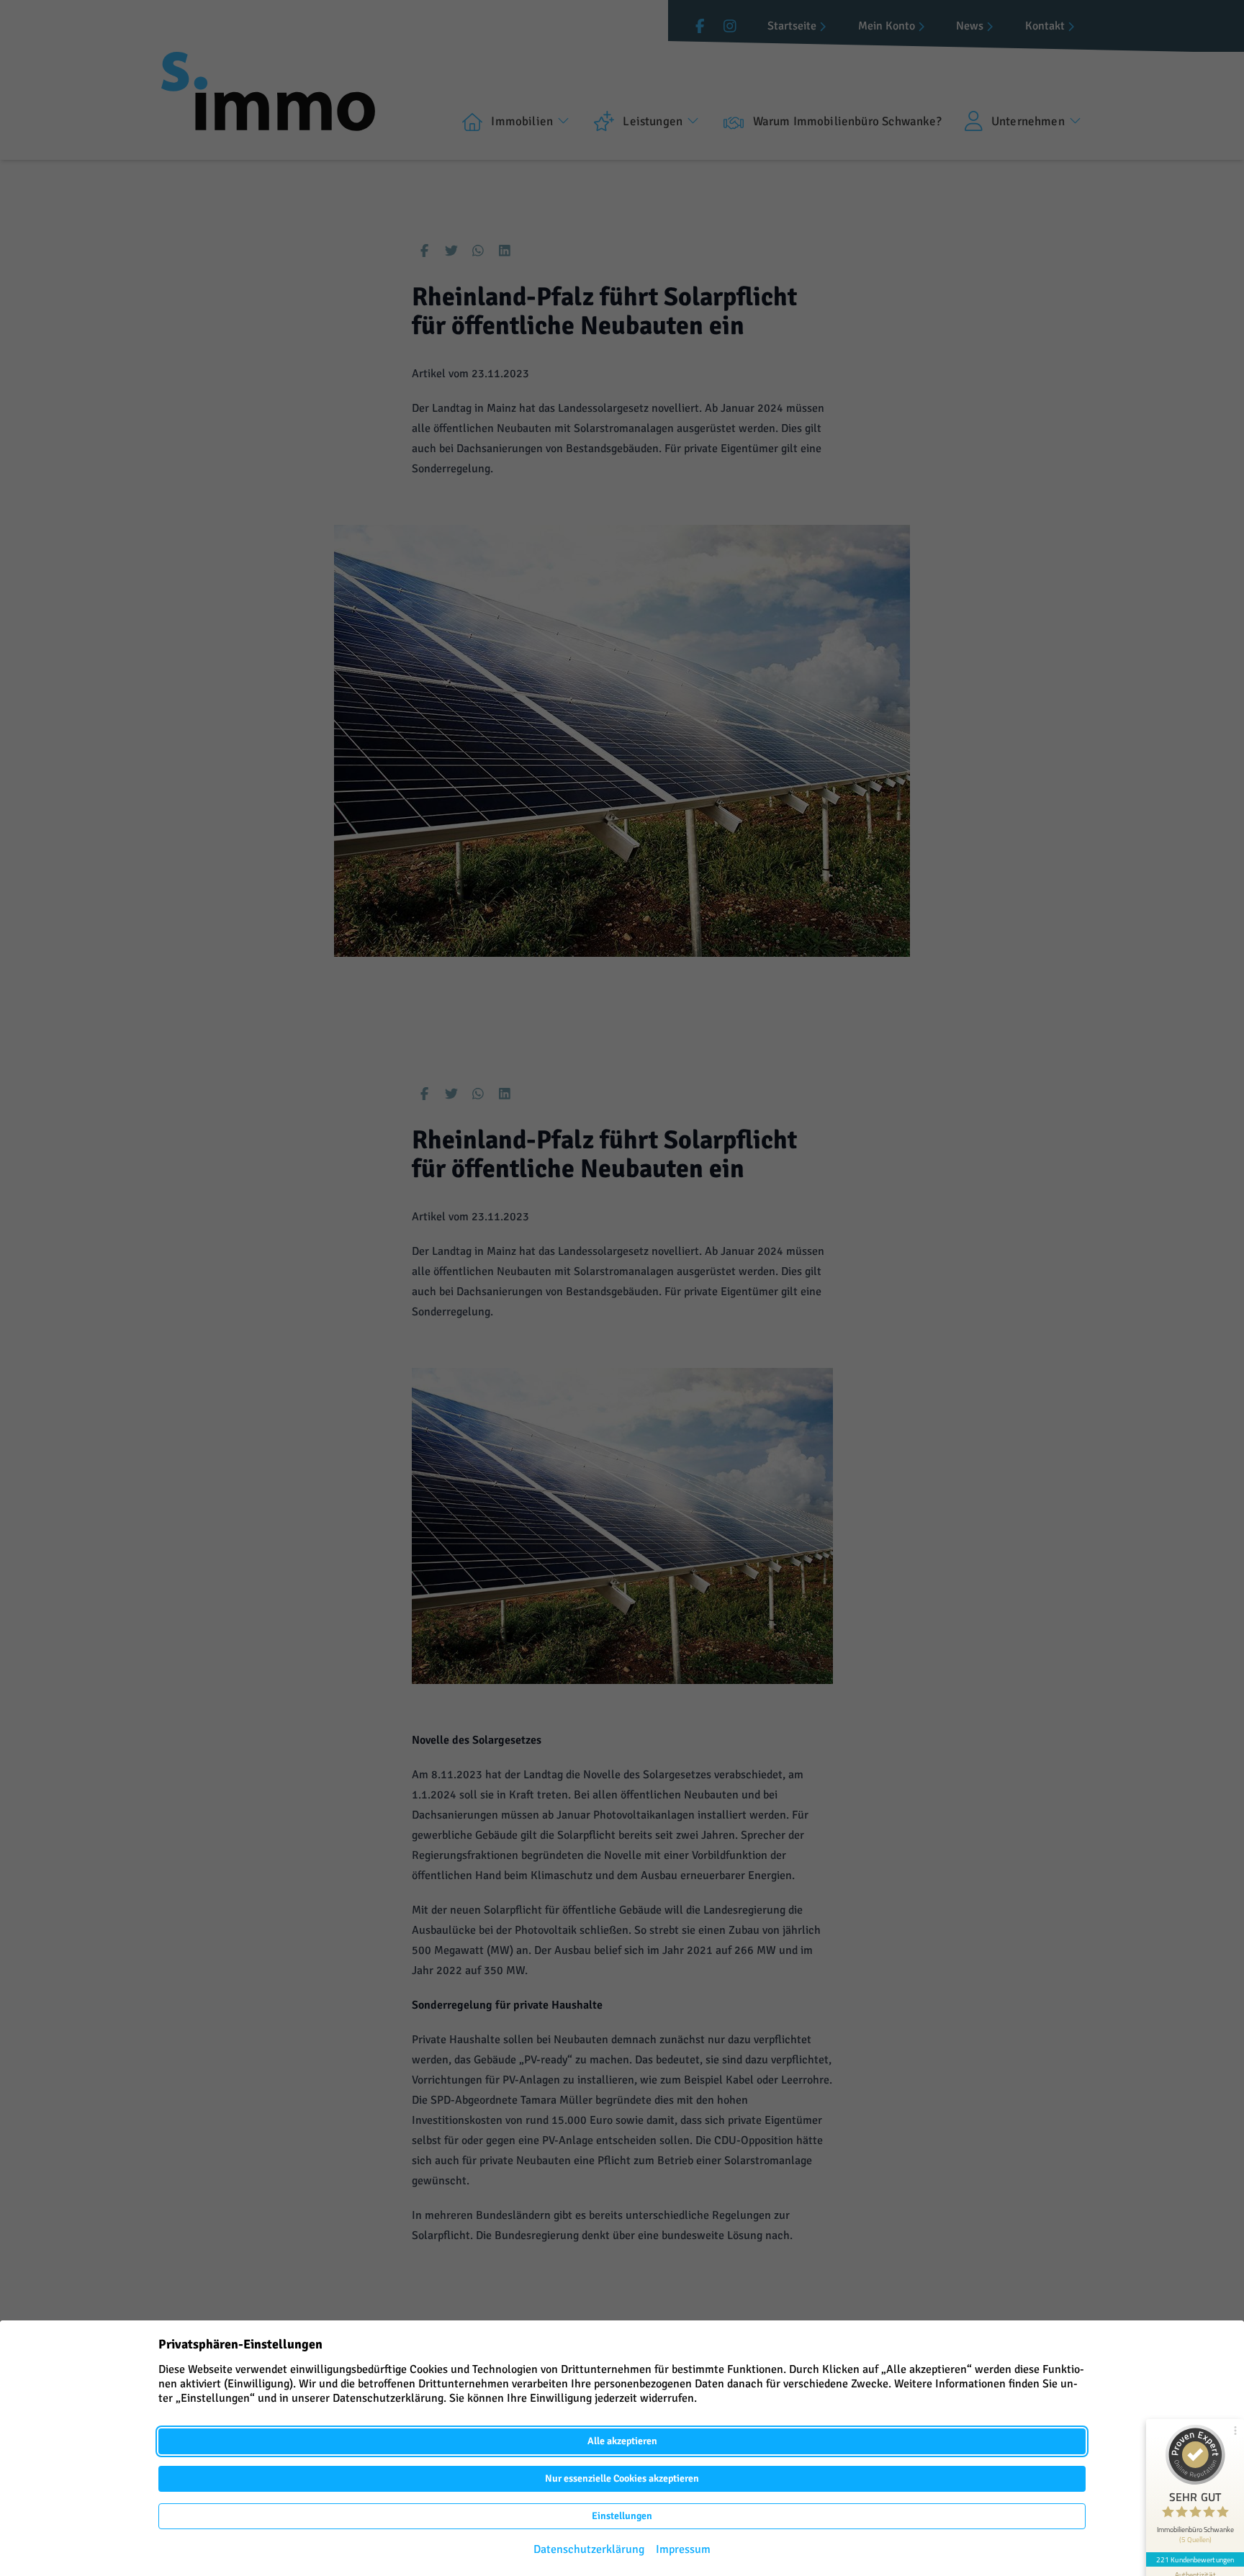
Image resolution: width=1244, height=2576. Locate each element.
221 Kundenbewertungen (1195, 2559)
